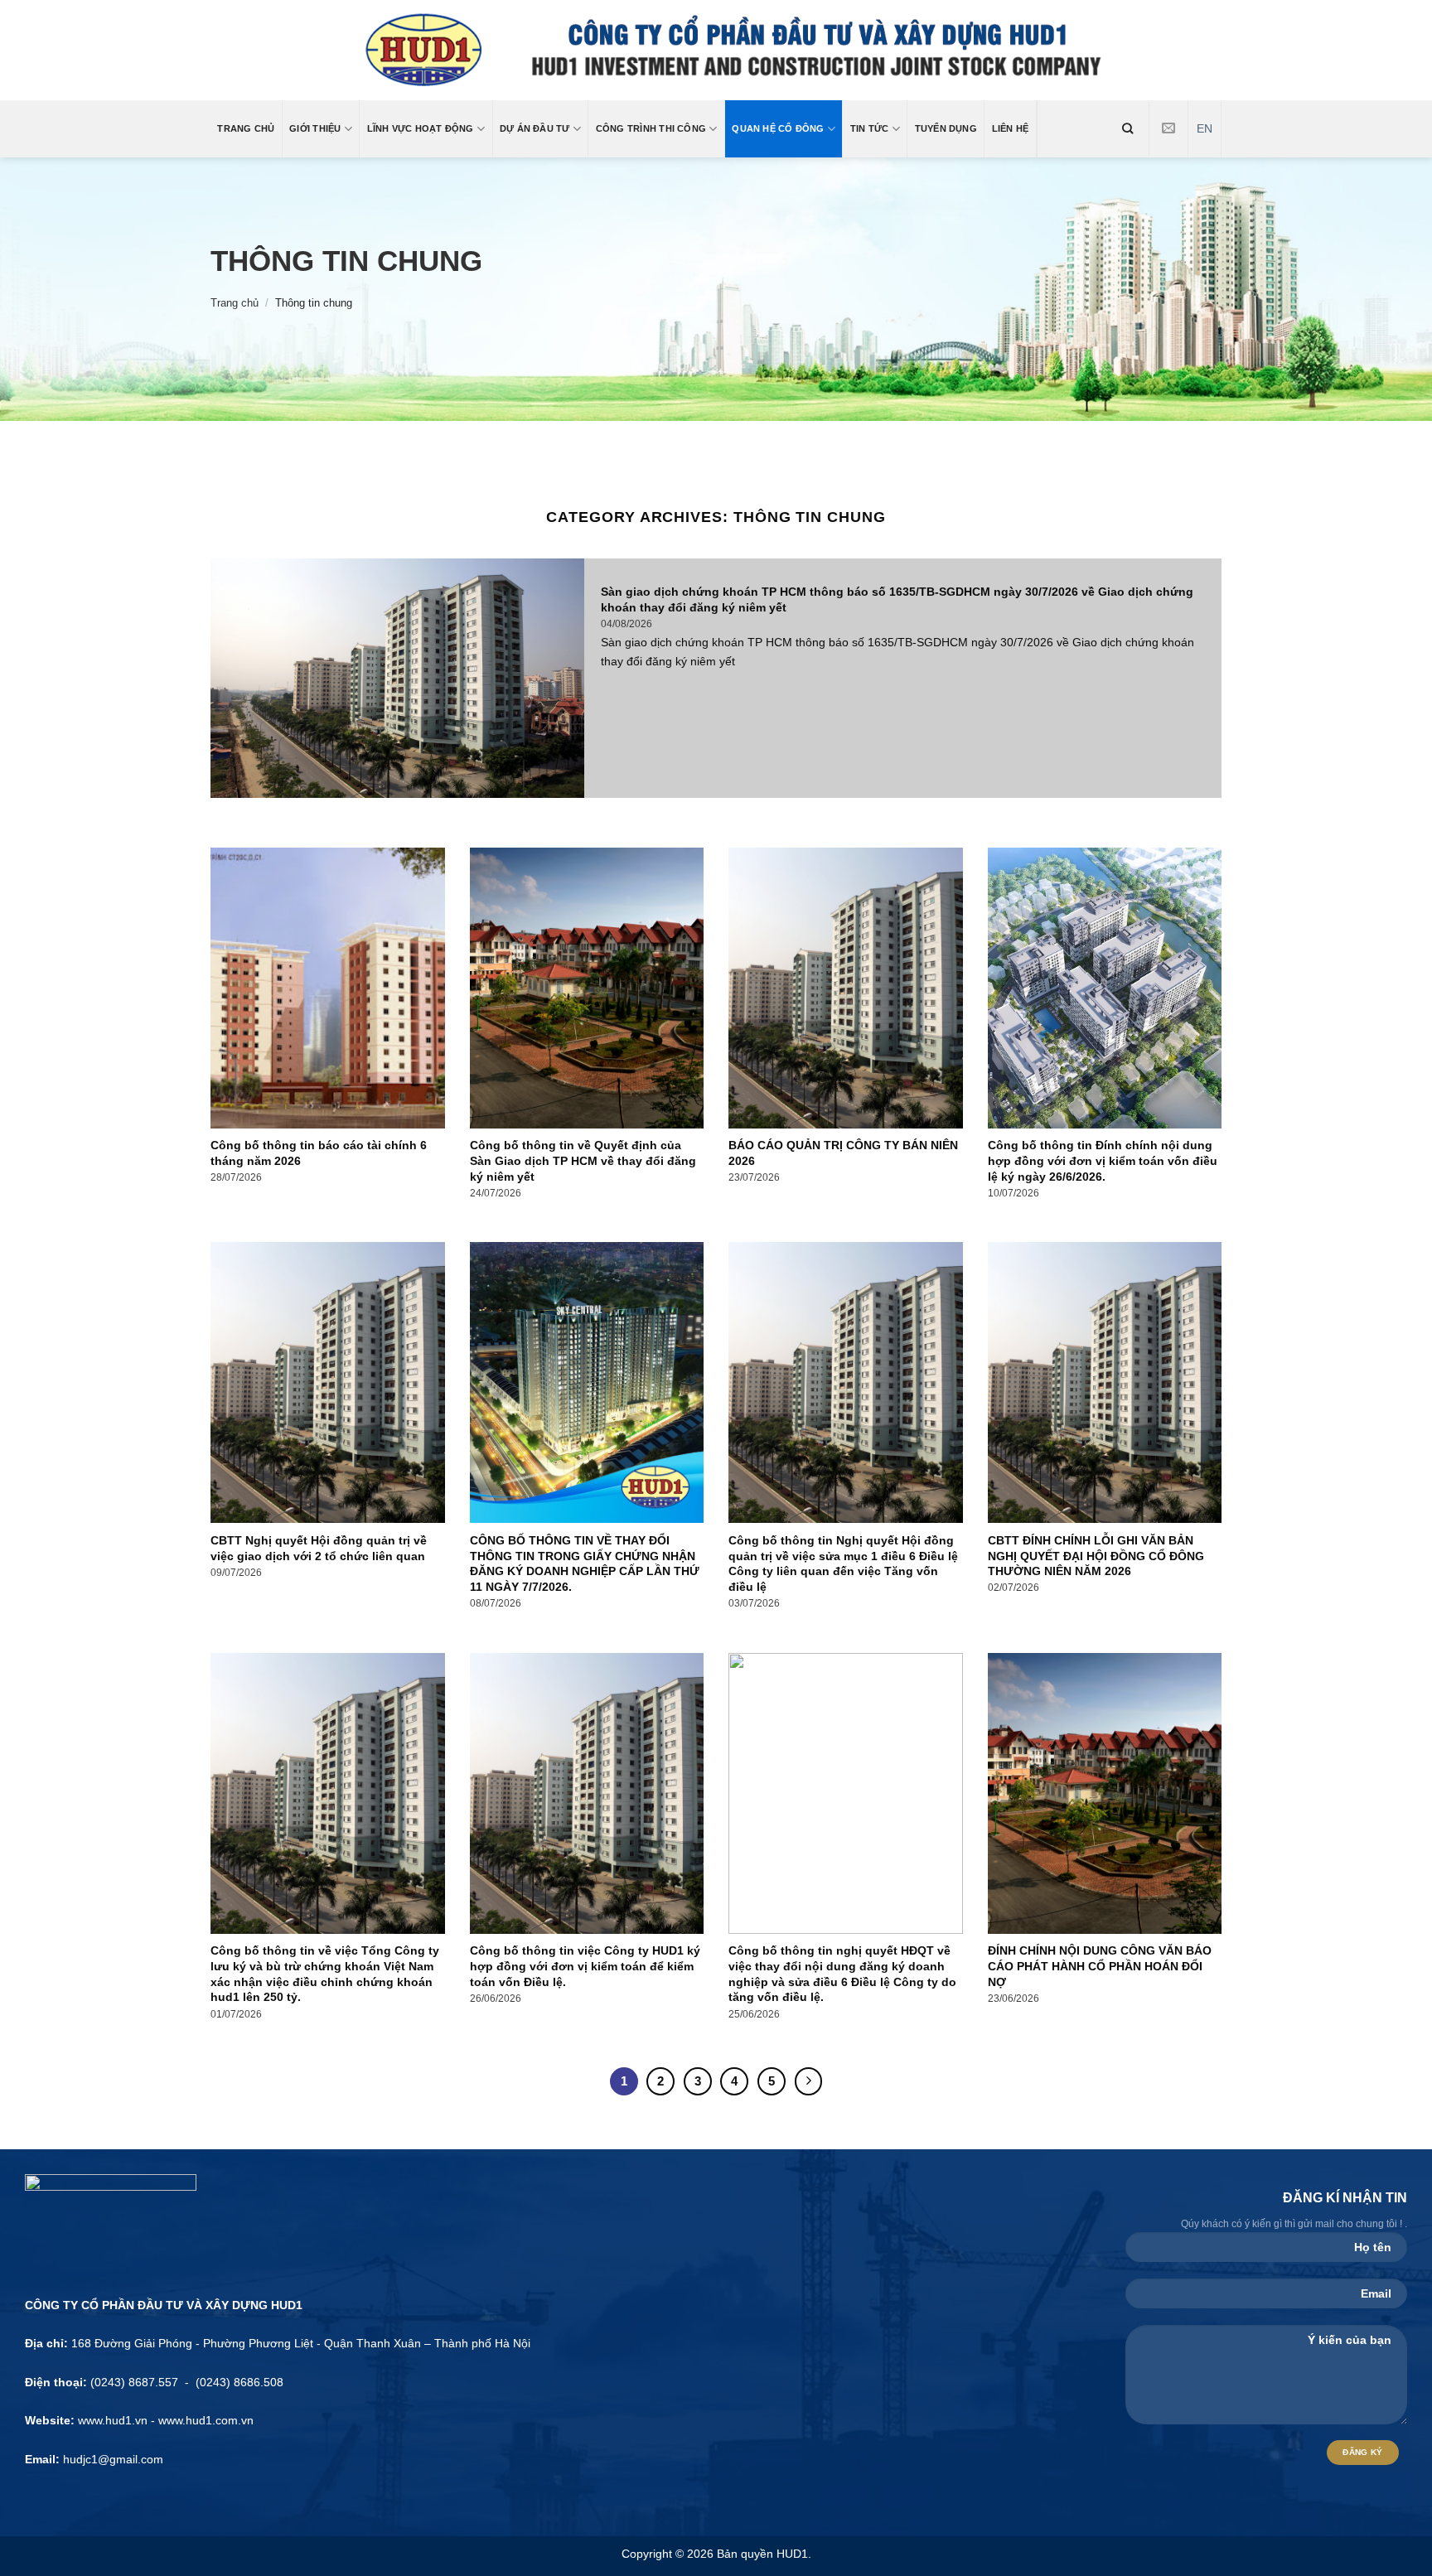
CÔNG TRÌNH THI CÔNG (651, 128)
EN (1205, 129)
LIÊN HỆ (1011, 128)
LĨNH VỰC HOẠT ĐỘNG (421, 128)
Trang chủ (235, 303)
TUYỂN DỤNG (946, 128)
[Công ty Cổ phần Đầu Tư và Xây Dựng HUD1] (716, 50)
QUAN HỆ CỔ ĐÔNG (778, 128)
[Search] (1128, 128)
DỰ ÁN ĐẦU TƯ (535, 128)
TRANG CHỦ (246, 128)
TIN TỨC (870, 128)
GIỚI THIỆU (315, 128)
